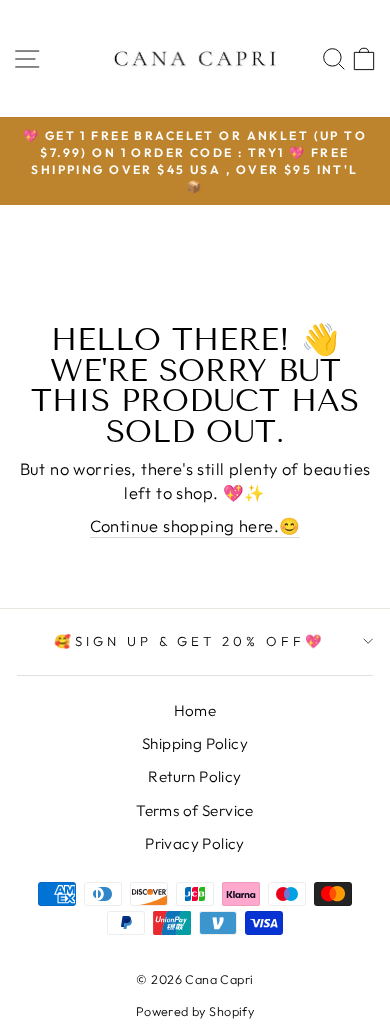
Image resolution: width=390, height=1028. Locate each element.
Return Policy (194, 776)
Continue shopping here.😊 (195, 525)
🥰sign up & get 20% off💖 (190, 641)
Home (195, 710)
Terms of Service (195, 810)
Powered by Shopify (195, 1011)
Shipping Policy (195, 743)
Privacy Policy (195, 843)
